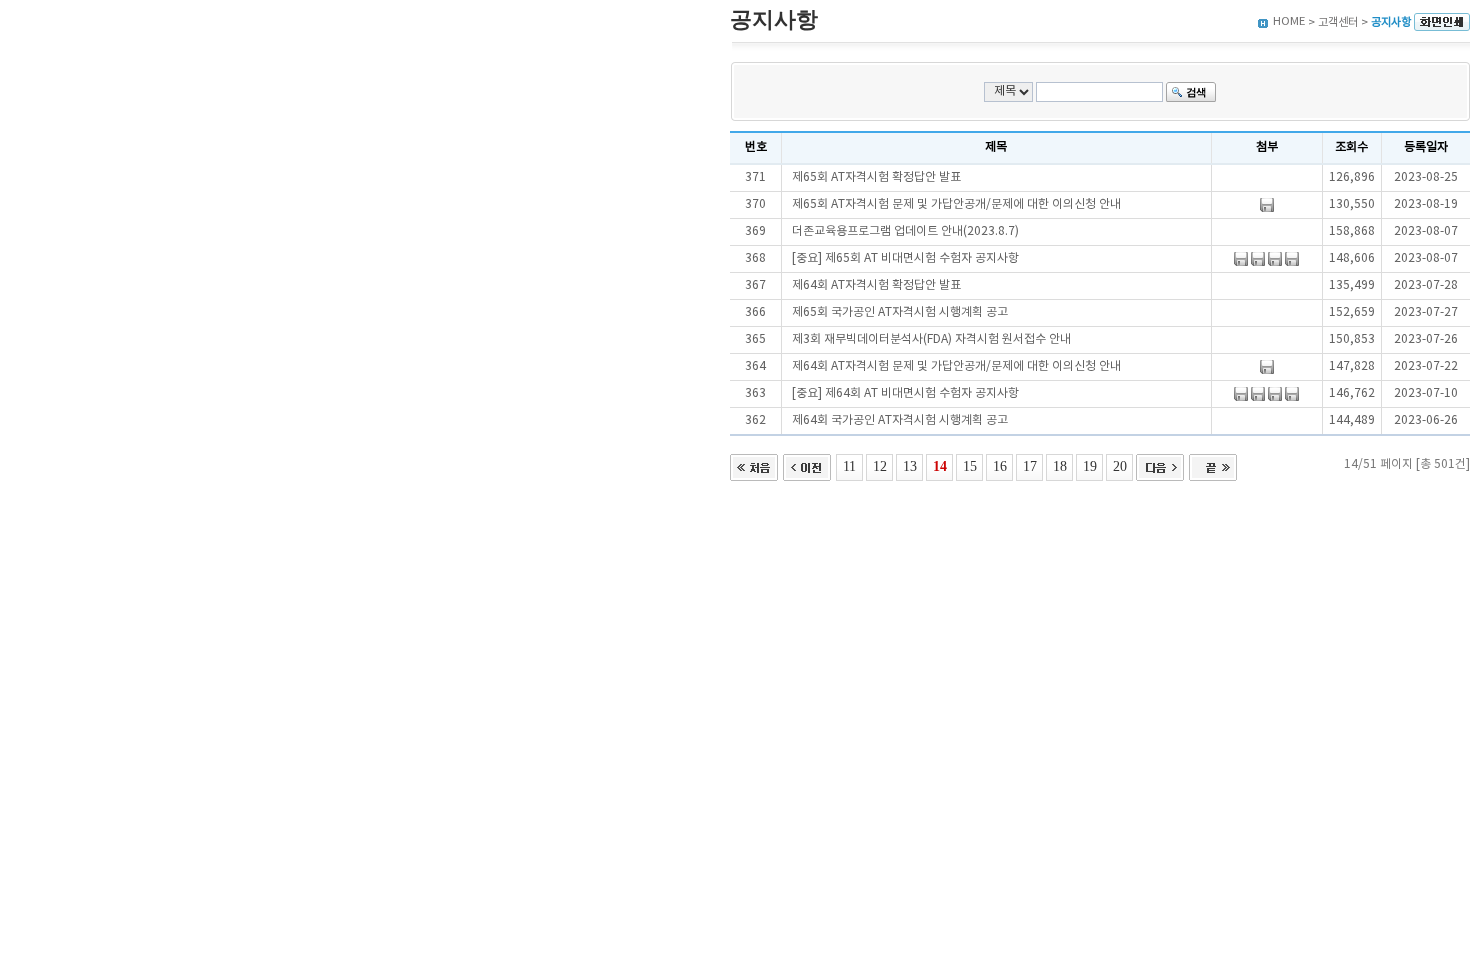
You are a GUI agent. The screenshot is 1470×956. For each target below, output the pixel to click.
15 (970, 466)
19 (1090, 466)
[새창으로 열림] (1442, 22)
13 (910, 466)
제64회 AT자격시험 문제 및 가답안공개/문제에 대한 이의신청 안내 (956, 366)
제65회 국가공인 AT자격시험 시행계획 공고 (900, 312)
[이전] (807, 465)
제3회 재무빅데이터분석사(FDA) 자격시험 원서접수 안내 (931, 339)
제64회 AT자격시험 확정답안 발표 (876, 285)
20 (1120, 466)
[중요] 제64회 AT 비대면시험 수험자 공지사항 (905, 393)
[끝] (1213, 465)
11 (849, 466)
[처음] (754, 465)
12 (880, 466)
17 (1030, 466)
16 (1000, 466)
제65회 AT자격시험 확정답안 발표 (876, 177)
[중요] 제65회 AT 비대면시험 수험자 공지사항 (905, 258)
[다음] (1160, 465)
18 (1060, 466)
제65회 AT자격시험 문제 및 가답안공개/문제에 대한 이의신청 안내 (956, 204)
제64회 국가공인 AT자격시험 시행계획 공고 (900, 420)
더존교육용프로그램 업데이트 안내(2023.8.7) (905, 231)
